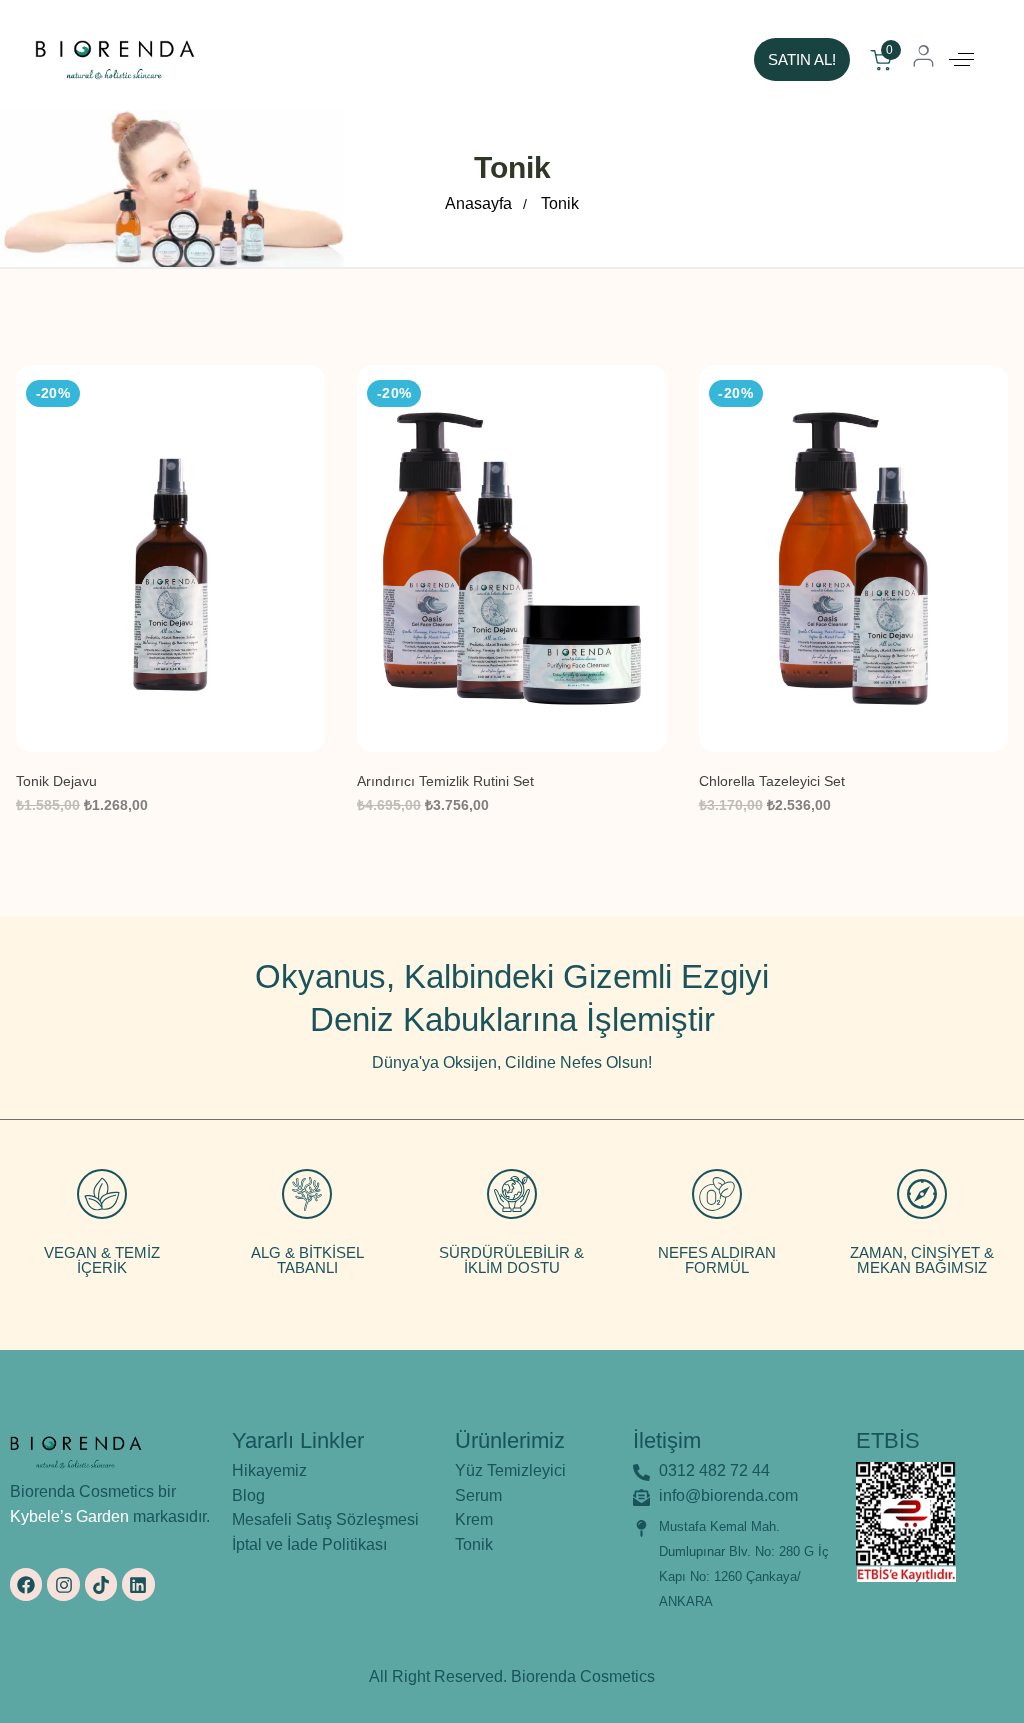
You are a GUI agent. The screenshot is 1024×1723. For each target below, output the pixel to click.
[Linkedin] (138, 1584)
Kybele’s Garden (69, 1516)
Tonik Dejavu (56, 781)
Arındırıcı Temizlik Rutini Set (445, 781)
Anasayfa (478, 203)
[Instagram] (63, 1584)
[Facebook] (26, 1584)
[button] (961, 60)
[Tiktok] (101, 1584)
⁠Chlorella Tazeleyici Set (772, 781)
